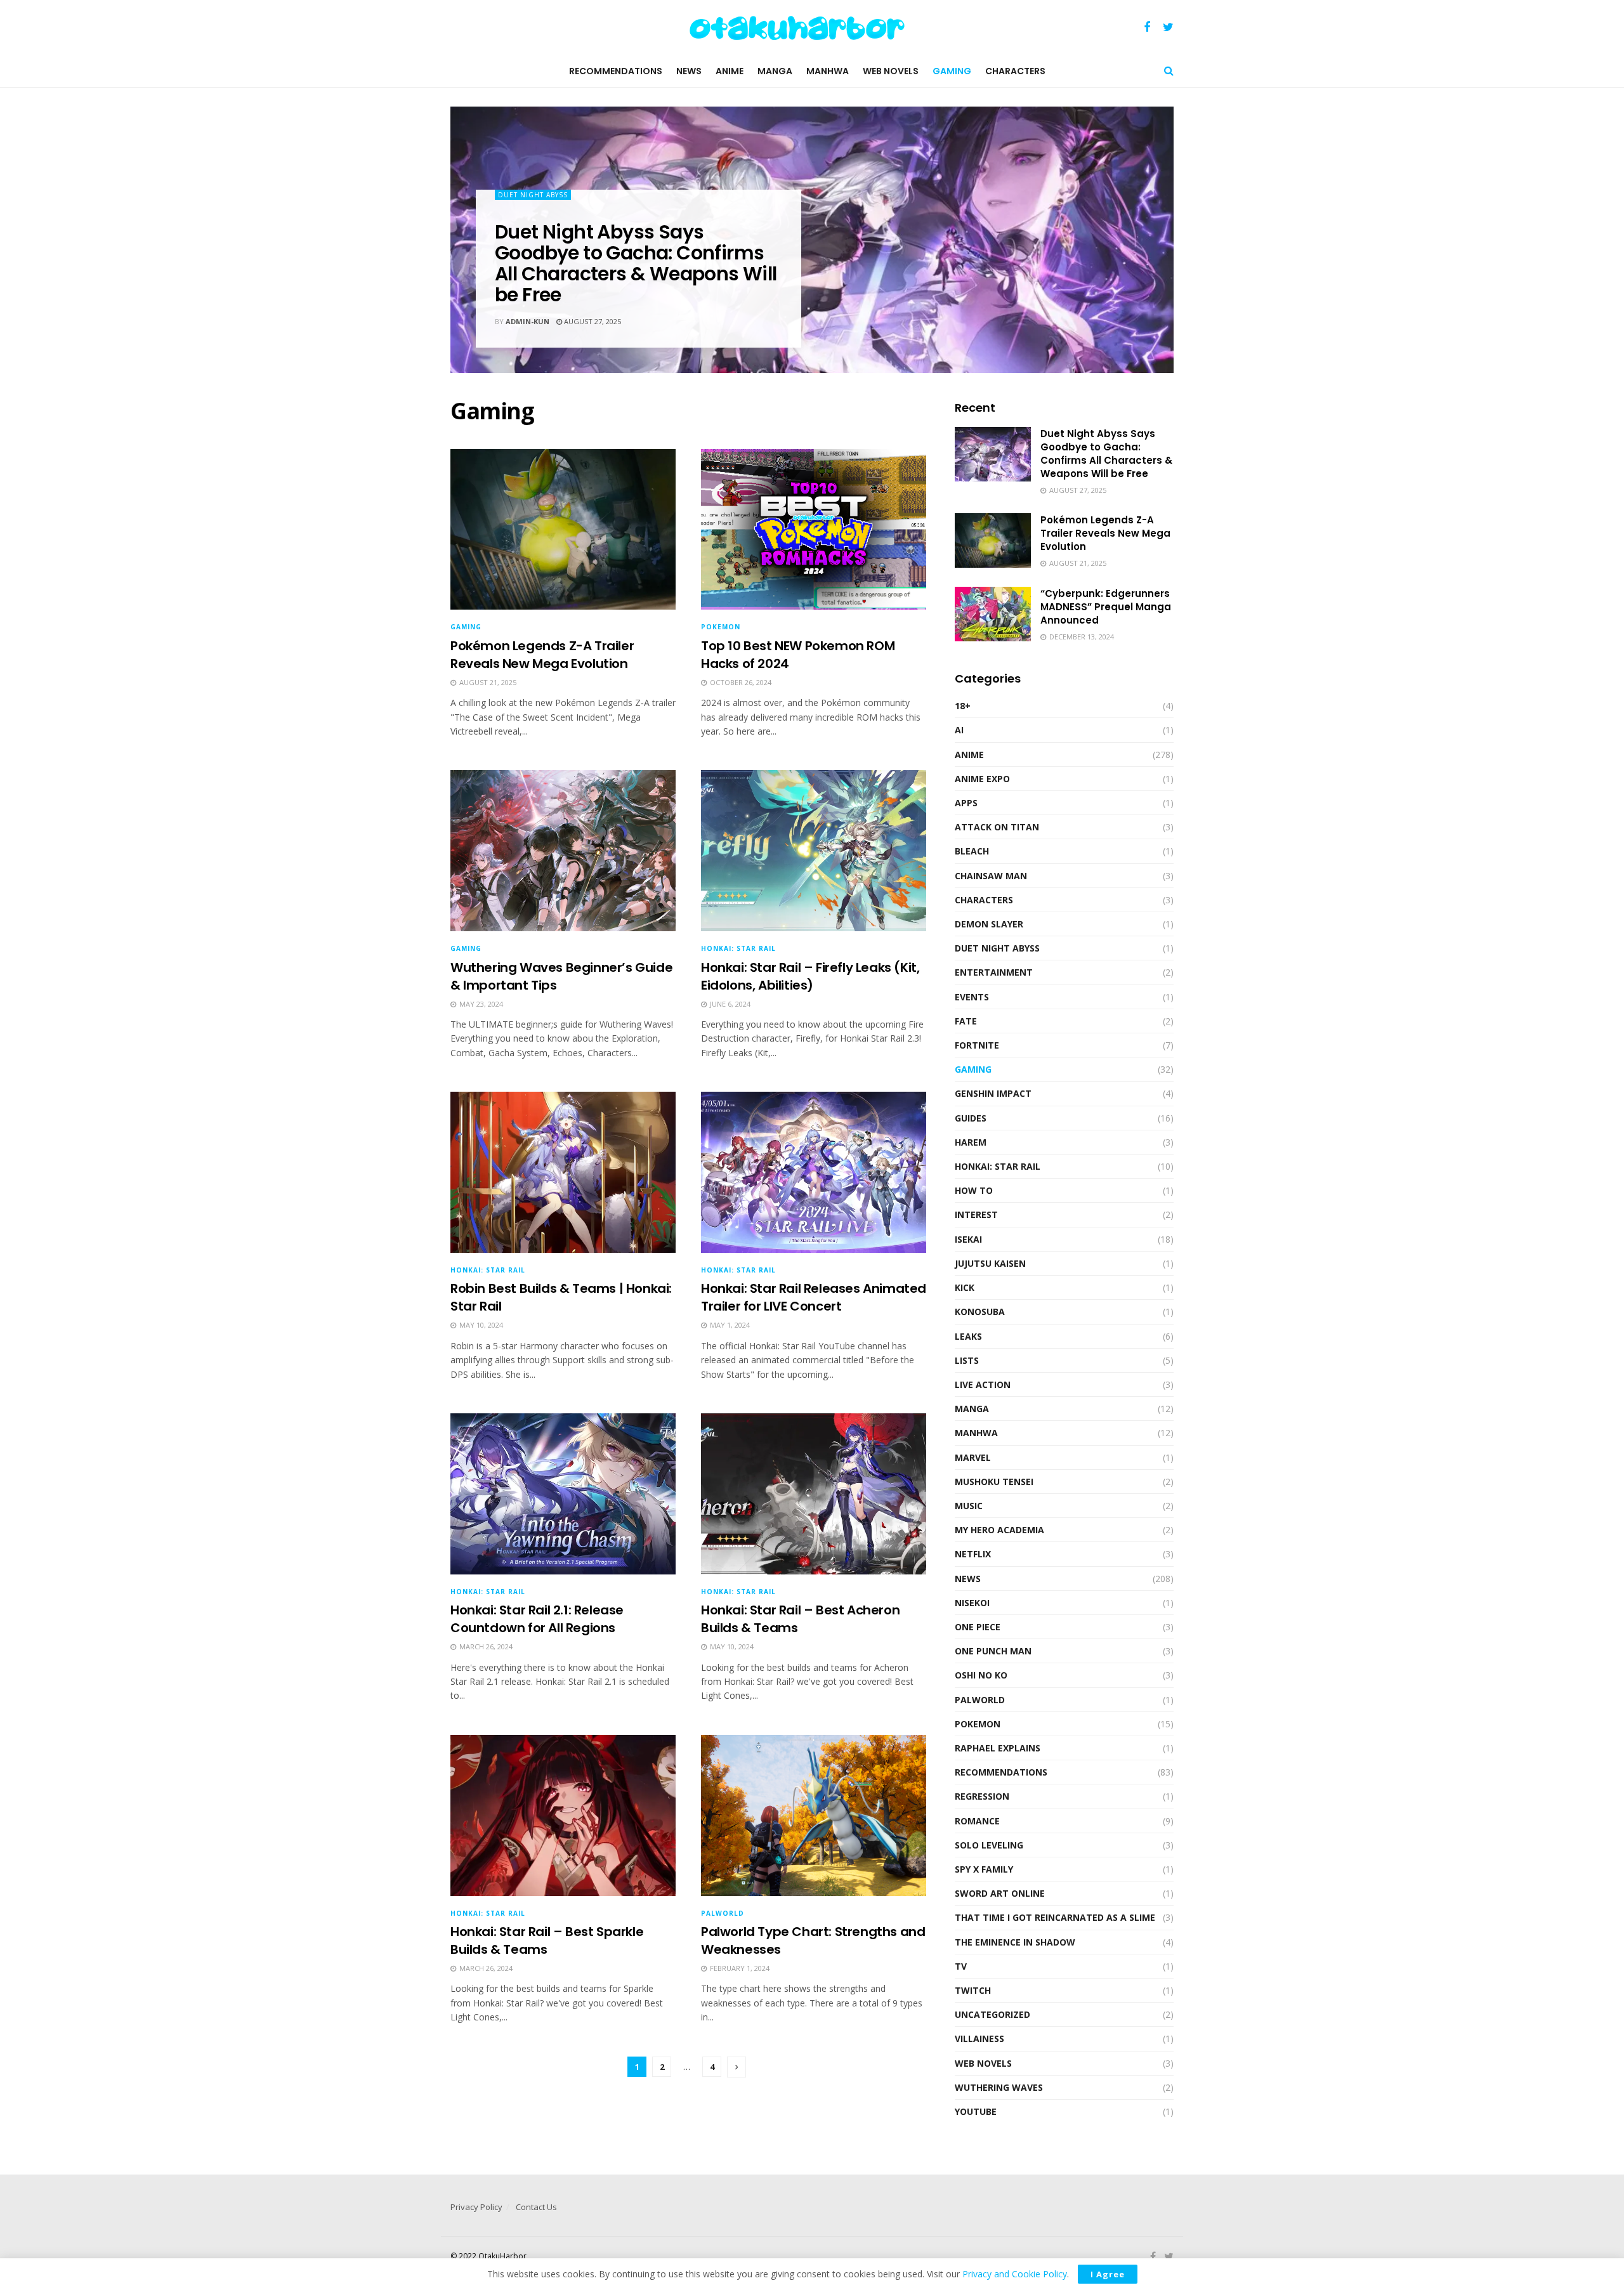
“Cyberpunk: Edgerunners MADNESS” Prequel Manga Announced (1106, 607)
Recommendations (616, 71)
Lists (967, 1360)
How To (974, 1190)
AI (959, 730)
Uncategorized (992, 2014)
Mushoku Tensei (994, 1482)
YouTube (976, 2111)
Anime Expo (982, 779)
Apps (966, 803)
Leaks (968, 1336)
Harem (971, 1142)
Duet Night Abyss (533, 195)
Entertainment (994, 972)
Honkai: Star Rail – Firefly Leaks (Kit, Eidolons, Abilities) (810, 976)
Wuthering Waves (999, 2087)
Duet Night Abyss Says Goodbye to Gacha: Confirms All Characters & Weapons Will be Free (636, 263)
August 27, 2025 (592, 321)
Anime (730, 71)
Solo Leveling (989, 1845)
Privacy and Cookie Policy (1015, 2274)
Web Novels (891, 71)
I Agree (1108, 2274)
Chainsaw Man (991, 876)
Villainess (979, 2038)
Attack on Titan (997, 827)
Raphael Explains (998, 1748)
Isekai (968, 1239)
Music (969, 1506)
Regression (982, 1796)
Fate (966, 1021)
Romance (977, 1821)
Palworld (723, 1913)
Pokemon (721, 627)
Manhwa (828, 71)
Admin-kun (527, 321)
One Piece (978, 1627)
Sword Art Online (1000, 1893)
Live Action (983, 1384)
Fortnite (977, 1045)
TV (961, 1966)
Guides (971, 1118)
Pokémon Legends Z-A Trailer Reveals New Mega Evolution (542, 655)
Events (972, 997)
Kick (965, 1287)
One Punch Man (993, 1651)
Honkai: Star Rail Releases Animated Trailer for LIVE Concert (814, 1297)
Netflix (973, 1554)
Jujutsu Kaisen (990, 1263)
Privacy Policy (476, 2207)
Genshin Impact (993, 1093)
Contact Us (536, 2207)
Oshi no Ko (981, 1675)
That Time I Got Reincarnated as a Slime (1055, 1917)
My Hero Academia (999, 1530)
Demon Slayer (989, 924)
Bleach (972, 851)
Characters (1015, 71)
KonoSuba (980, 1312)
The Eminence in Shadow (1015, 1942)
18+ (963, 706)
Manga (775, 71)
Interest (976, 1214)
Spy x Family (984, 1869)
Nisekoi (972, 1603)
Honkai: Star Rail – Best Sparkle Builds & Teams (547, 1940)
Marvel (973, 1457)
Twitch (973, 1990)
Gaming (952, 71)
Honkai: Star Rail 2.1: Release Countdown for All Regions (537, 1619)
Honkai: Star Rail (738, 948)
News (689, 71)
